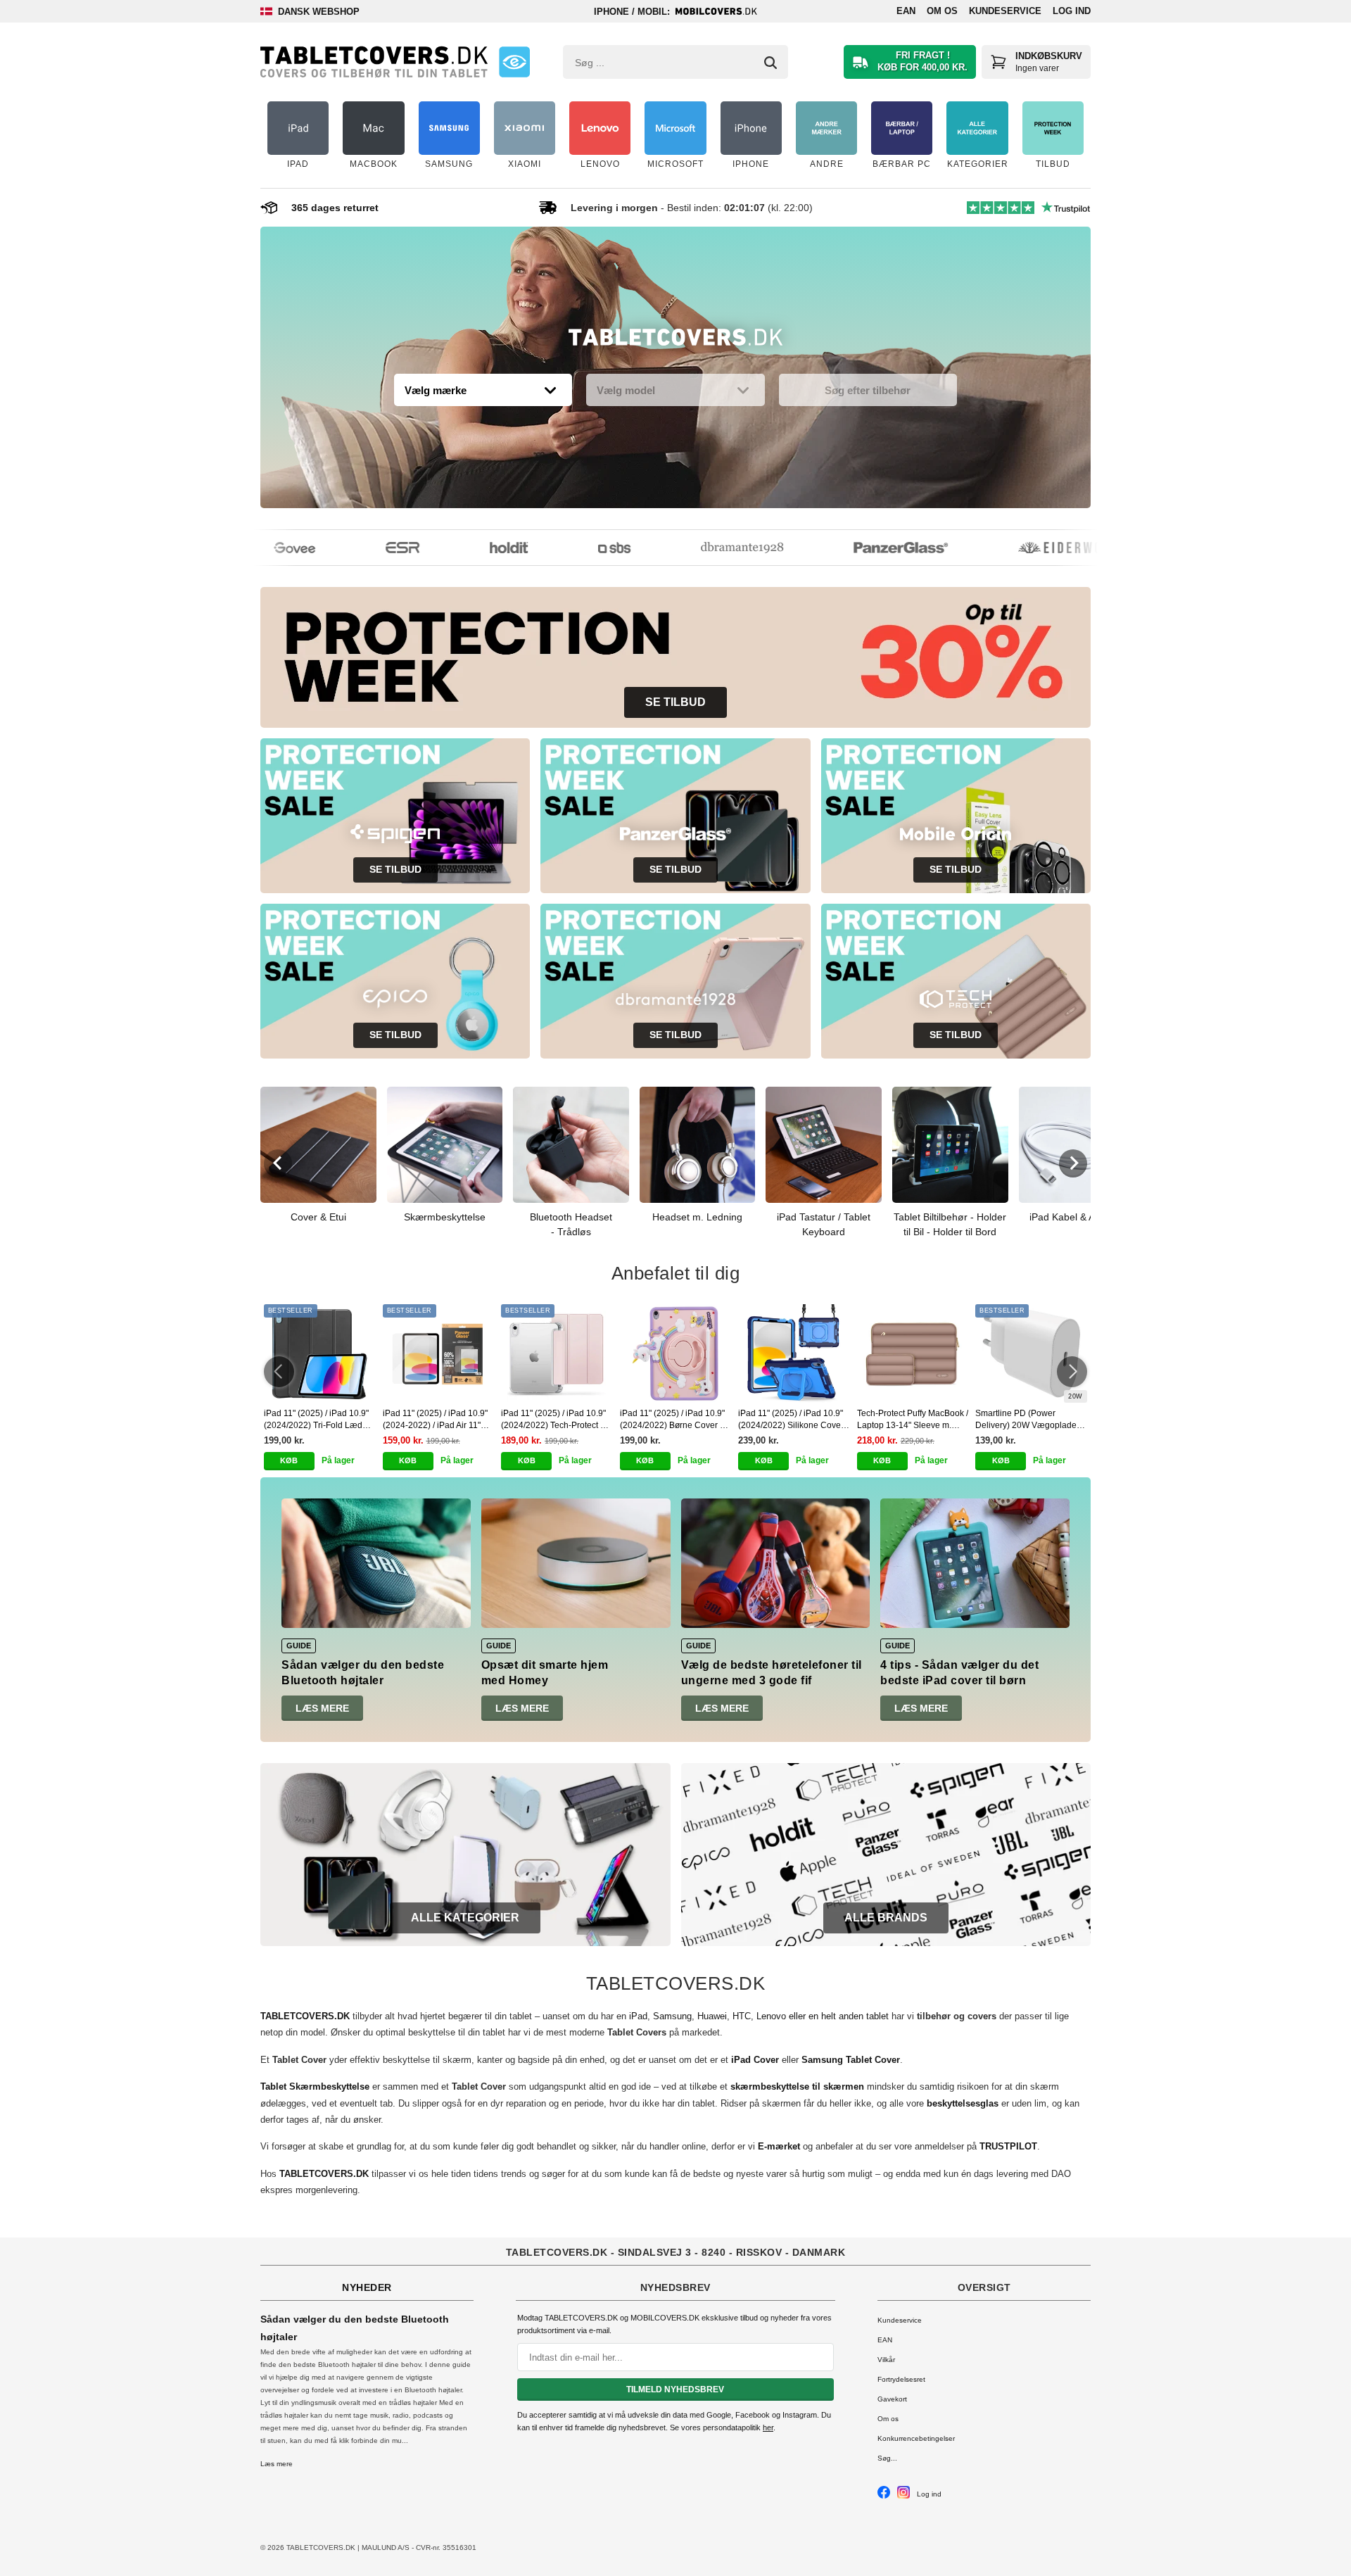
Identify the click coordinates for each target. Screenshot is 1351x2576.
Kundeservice (1005, 11)
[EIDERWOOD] (1040, 548)
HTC (742, 2016)
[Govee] (266, 548)
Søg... (887, 2458)
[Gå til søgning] (770, 63)
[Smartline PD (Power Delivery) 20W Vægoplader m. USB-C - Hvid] (1031, 1353)
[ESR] (374, 548)
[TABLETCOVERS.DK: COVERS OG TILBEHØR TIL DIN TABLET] (374, 62)
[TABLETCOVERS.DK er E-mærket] (514, 62)
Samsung (672, 2016)
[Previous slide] (278, 1163)
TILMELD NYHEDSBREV (675, 2389)
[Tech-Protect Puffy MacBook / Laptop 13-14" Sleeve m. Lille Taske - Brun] (913, 1353)
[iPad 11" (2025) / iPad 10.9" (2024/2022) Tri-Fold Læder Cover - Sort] (320, 1353)
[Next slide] (1073, 1163)
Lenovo (771, 2016)
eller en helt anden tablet (839, 2016)
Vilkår (886, 2360)
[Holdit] (481, 548)
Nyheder (367, 2287)
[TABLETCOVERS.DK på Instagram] (903, 2496)
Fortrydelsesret (901, 2379)
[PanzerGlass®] (873, 548)
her (768, 2427)
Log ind (1072, 11)
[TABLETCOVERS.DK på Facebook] (884, 2496)
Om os (942, 11)
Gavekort (892, 2399)
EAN (906, 11)
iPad (638, 2016)
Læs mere (322, 1708)
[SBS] (586, 548)
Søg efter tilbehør (868, 390)
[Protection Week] (675, 341)
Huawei (712, 2016)
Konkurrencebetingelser (916, 2438)
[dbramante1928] (714, 548)
